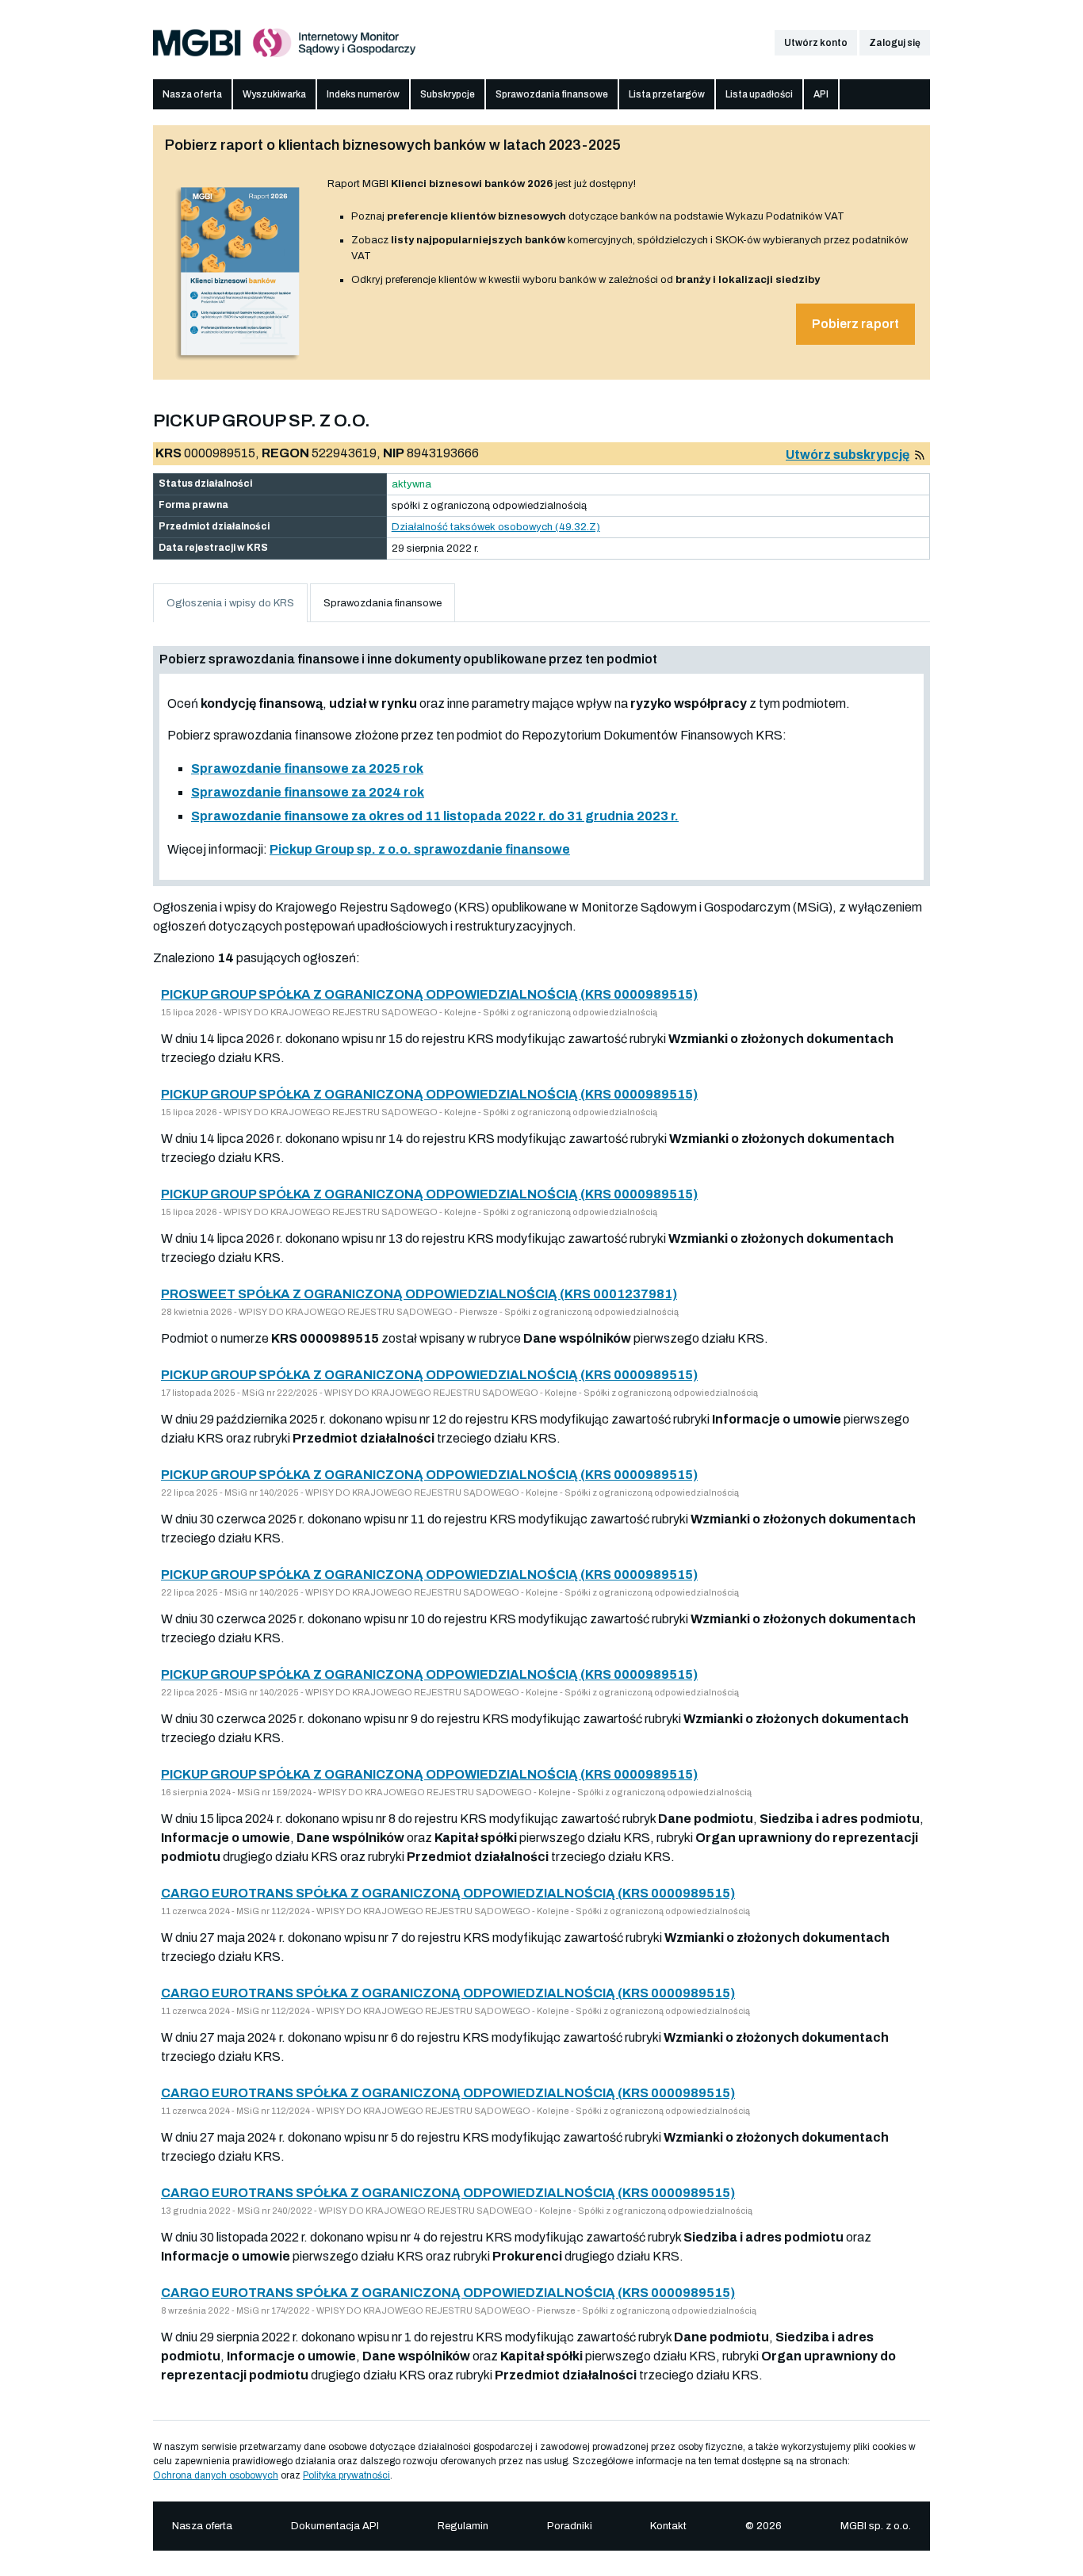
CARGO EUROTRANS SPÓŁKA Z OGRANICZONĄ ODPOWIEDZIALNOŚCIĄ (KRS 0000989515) (448, 1893)
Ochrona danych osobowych (216, 2475)
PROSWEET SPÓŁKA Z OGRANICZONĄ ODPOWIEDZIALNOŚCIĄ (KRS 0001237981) (419, 1294)
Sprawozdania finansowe (552, 94)
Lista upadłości (759, 94)
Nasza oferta (192, 94)
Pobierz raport (855, 324)
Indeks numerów (363, 94)
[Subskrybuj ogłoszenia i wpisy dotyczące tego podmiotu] (920, 455)
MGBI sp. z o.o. (876, 2526)
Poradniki (570, 2526)
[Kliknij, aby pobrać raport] (240, 362)
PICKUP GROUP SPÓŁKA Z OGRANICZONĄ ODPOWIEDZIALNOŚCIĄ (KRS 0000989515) (429, 994)
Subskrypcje (448, 94)
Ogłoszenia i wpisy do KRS (230, 603)
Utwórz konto (816, 43)
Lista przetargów (667, 94)
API (821, 94)
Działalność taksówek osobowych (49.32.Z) (496, 527)
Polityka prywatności (346, 2475)
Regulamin (463, 2526)
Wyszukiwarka (274, 94)
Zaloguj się (895, 43)
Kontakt (668, 2526)
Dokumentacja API (335, 2526)
